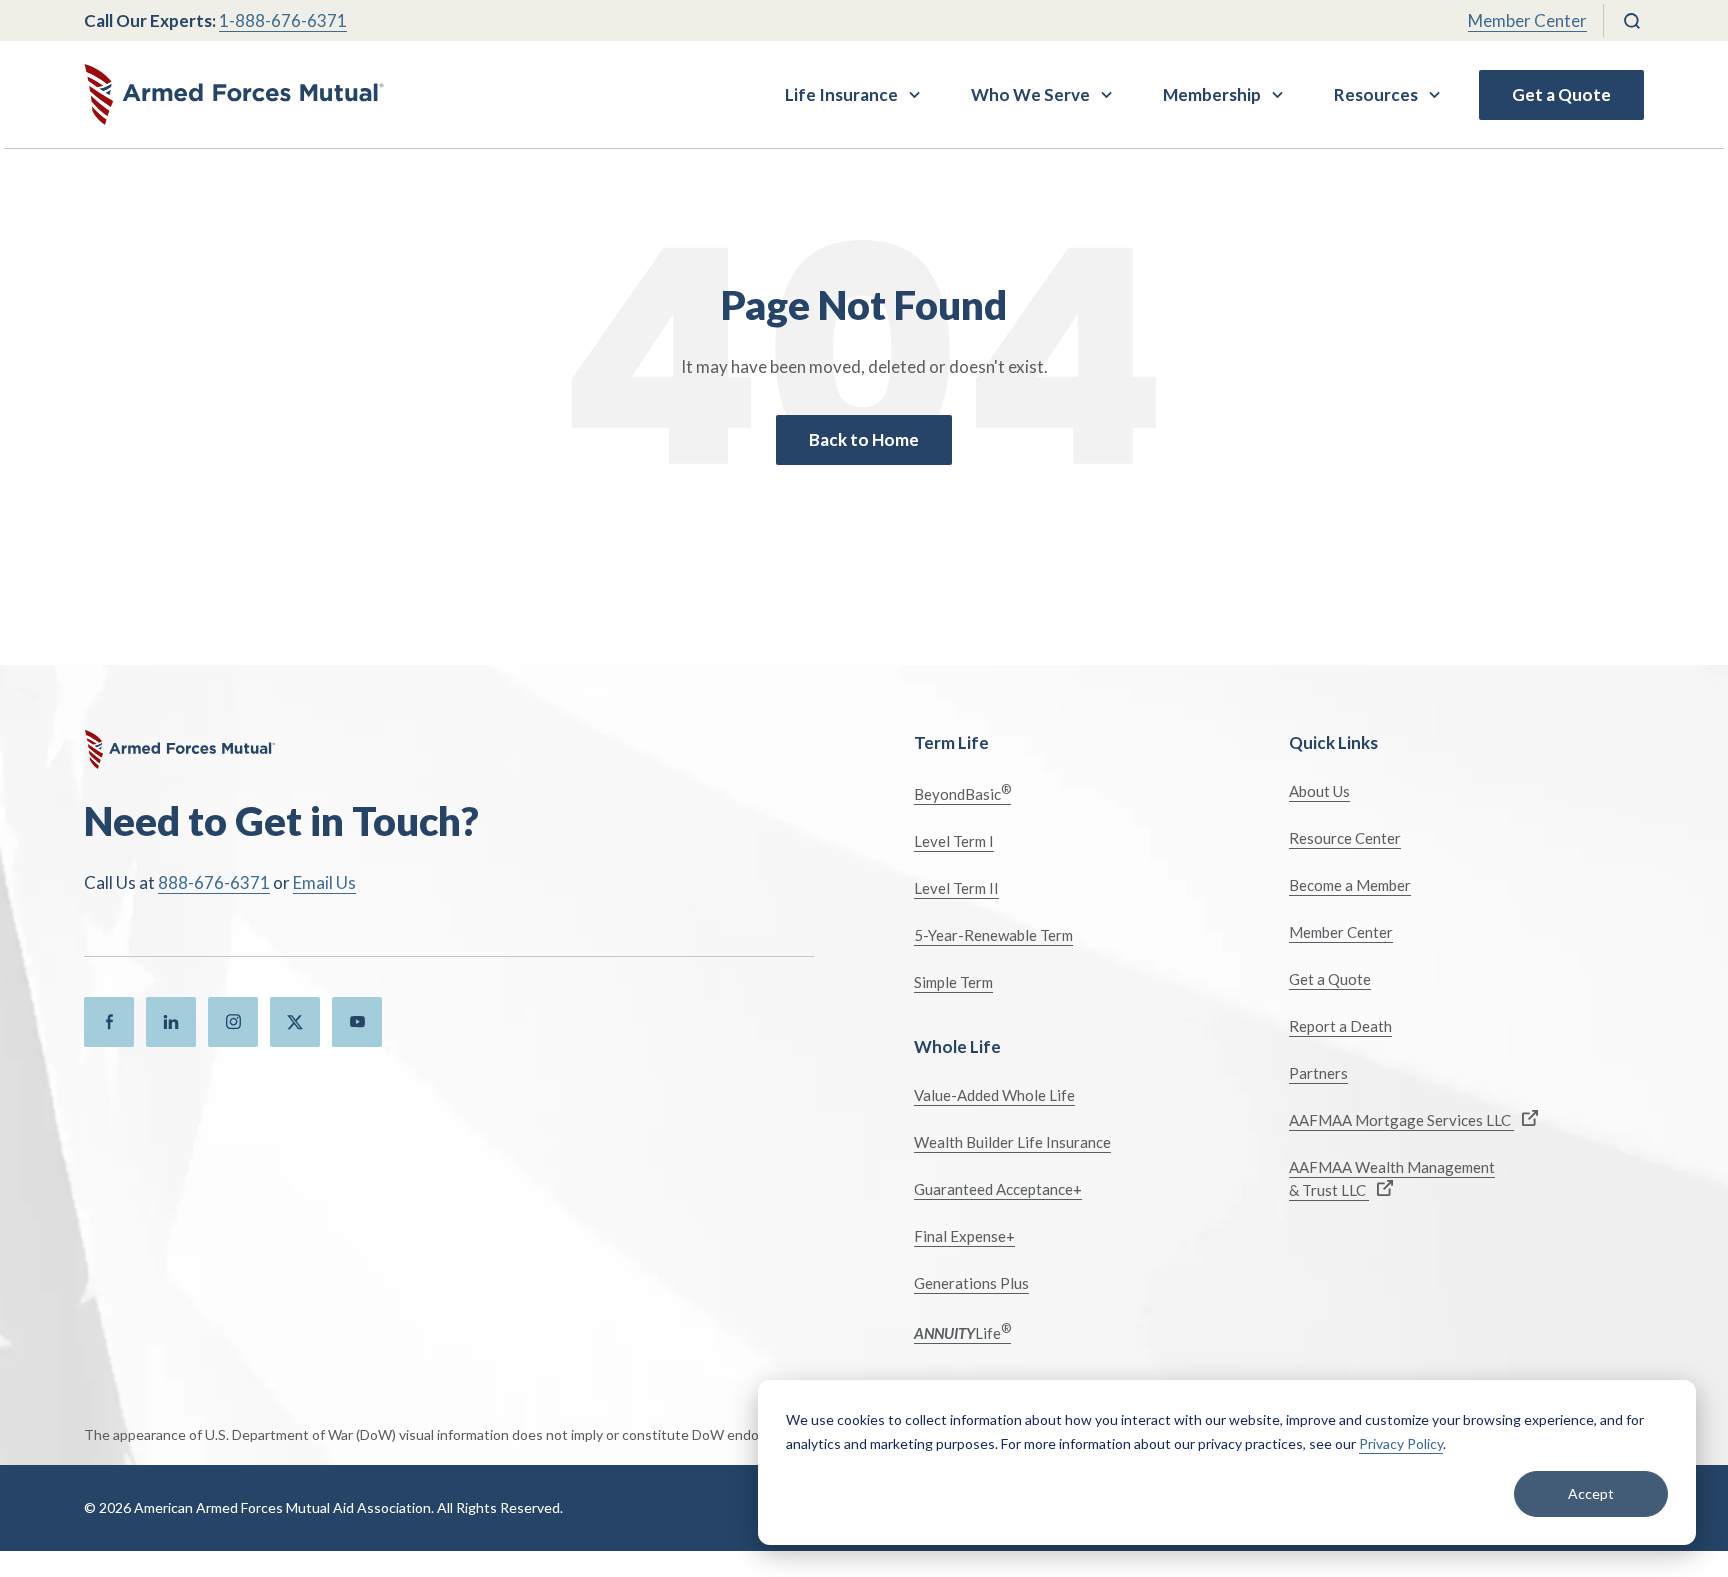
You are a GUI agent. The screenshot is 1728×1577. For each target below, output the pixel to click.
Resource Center (1345, 838)
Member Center (1527, 20)
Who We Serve (1030, 94)
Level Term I (954, 841)
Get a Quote (1561, 94)
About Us (1319, 791)
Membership (1212, 94)
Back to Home (864, 439)
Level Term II (956, 888)
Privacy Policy (1401, 1443)
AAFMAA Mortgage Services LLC (1401, 1120)
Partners (1318, 1073)
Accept (1591, 1493)
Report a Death (1340, 1026)
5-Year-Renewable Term (993, 935)
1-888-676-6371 (283, 20)
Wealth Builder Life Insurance (1012, 1142)
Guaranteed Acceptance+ (998, 1189)
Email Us (324, 882)
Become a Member (1350, 885)
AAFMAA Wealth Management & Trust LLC (1392, 1178)
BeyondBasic (962, 792)
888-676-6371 (214, 882)
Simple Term (953, 982)
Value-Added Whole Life (994, 1095)
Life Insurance (841, 94)
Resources (1376, 94)
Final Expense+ (964, 1236)
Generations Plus (971, 1283)
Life (962, 1331)
